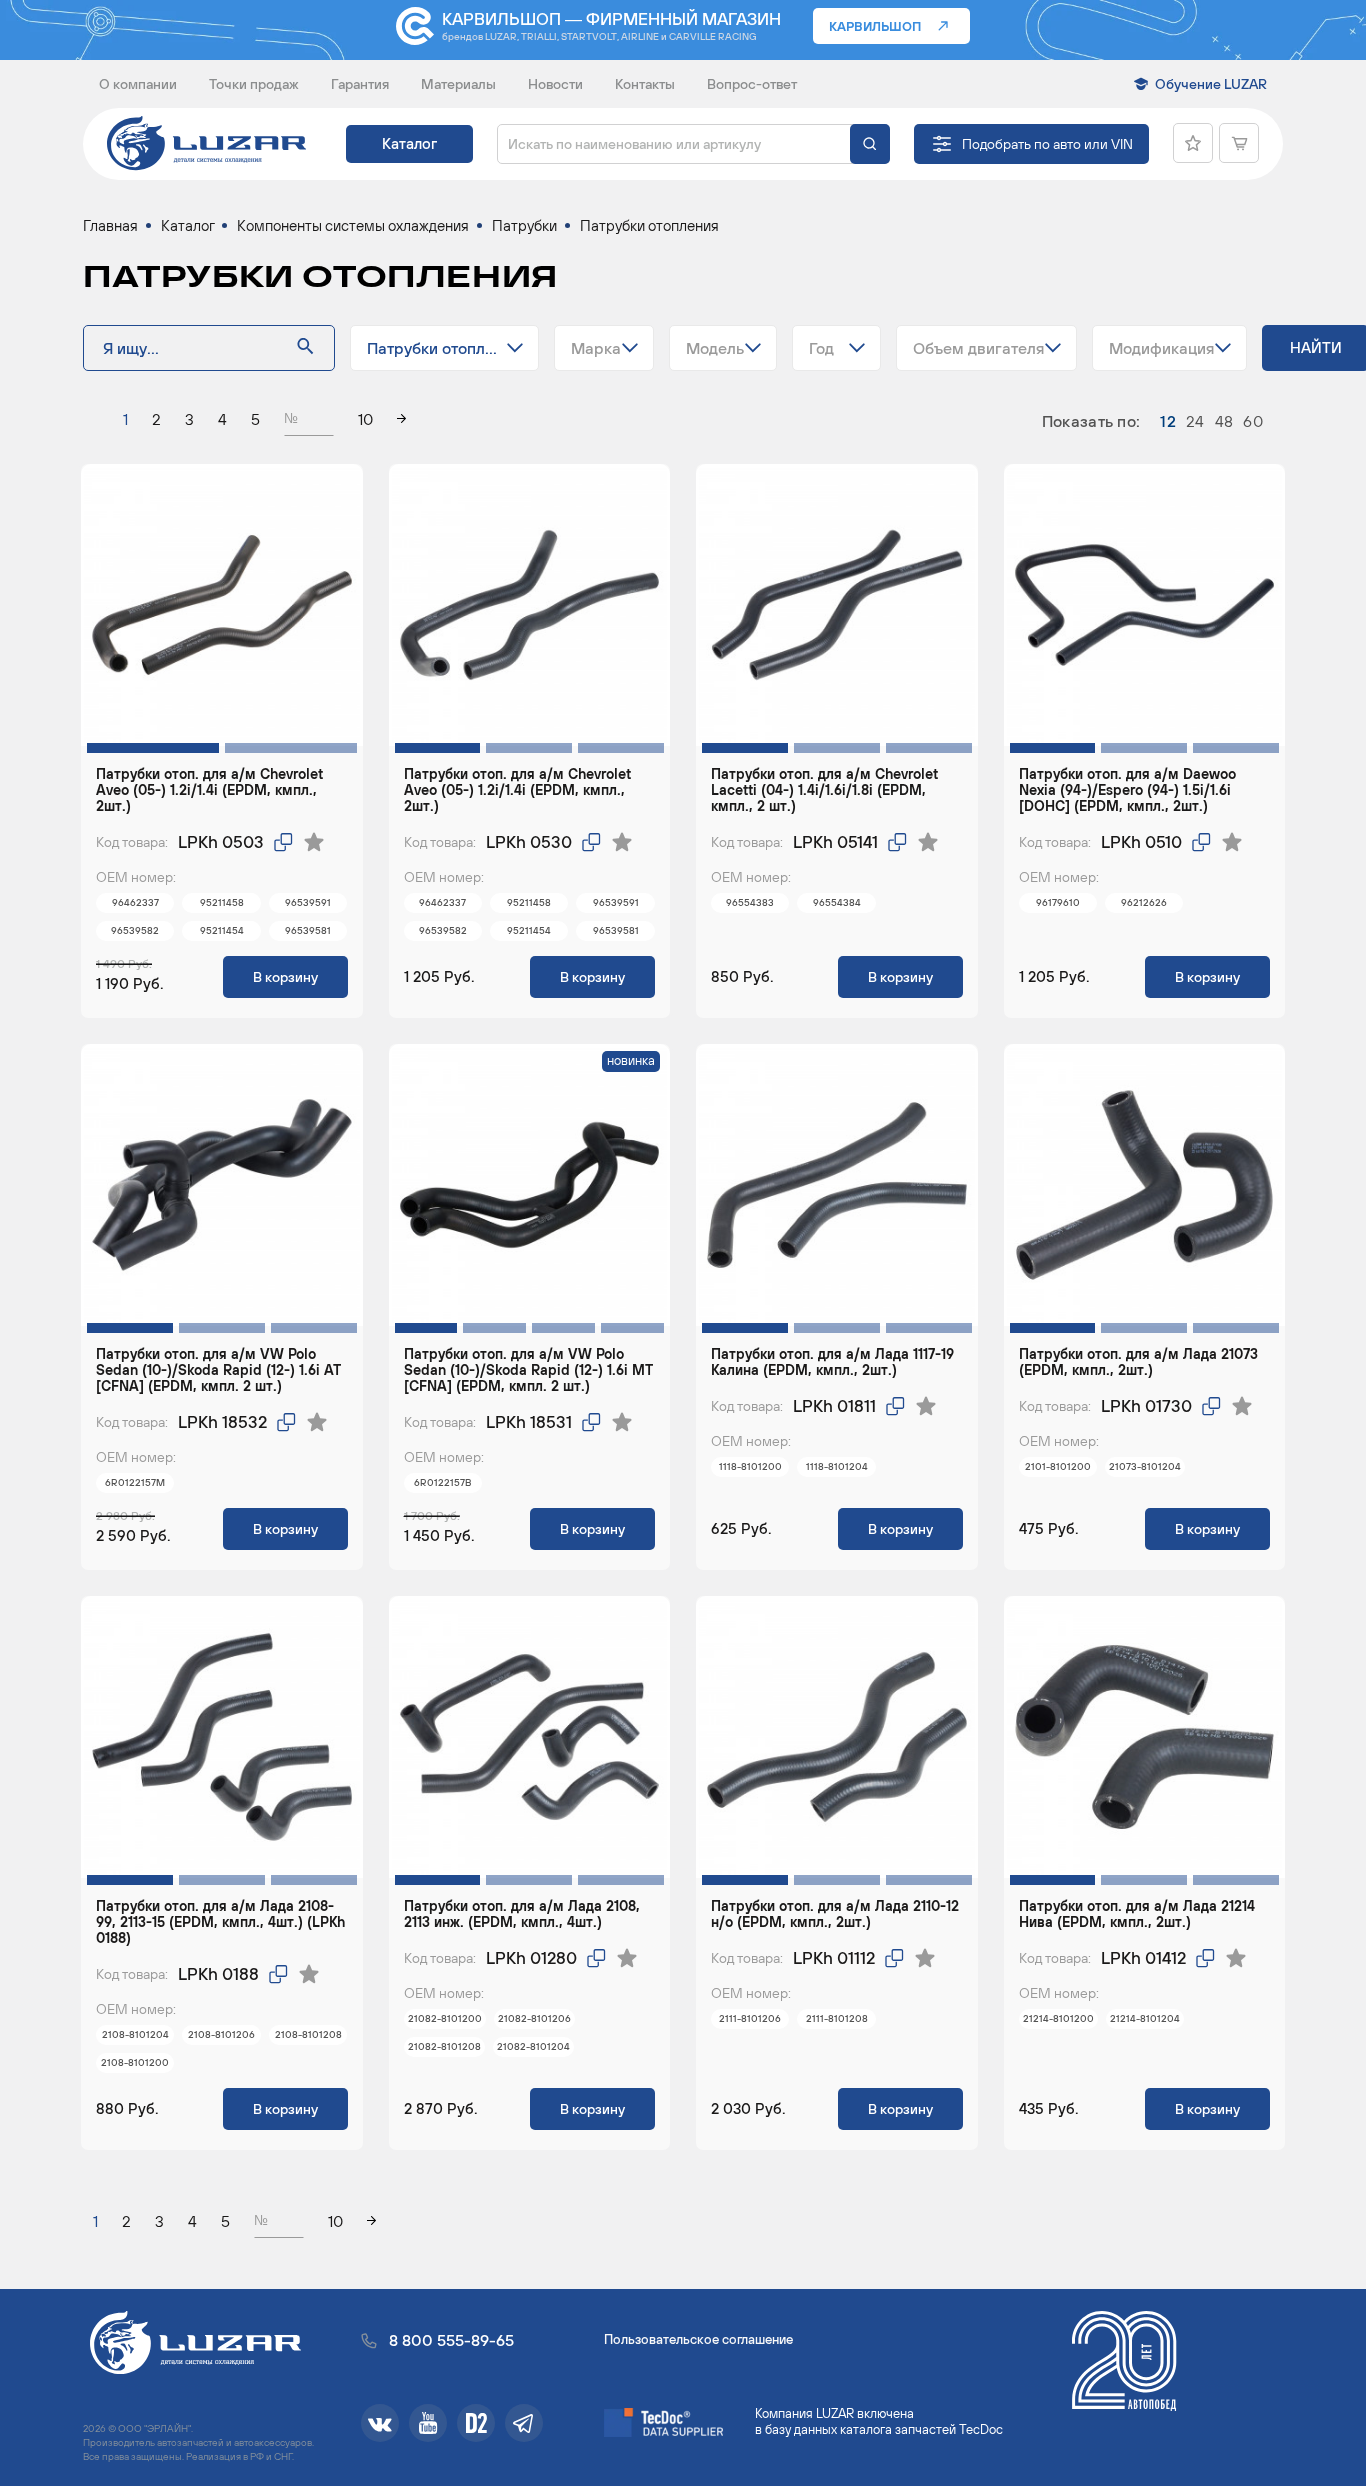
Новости (555, 84)
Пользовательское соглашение (698, 2339)
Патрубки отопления (443, 348)
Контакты (645, 84)
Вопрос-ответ (752, 84)
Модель (715, 348)
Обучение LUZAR (1211, 84)
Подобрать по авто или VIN (1047, 144)
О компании (138, 84)
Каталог (409, 143)
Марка (596, 348)
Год (821, 348)
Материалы (458, 84)
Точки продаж (254, 84)
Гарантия (360, 84)
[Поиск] (870, 144)
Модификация (1161, 348)
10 (365, 419)
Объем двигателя (978, 348)
